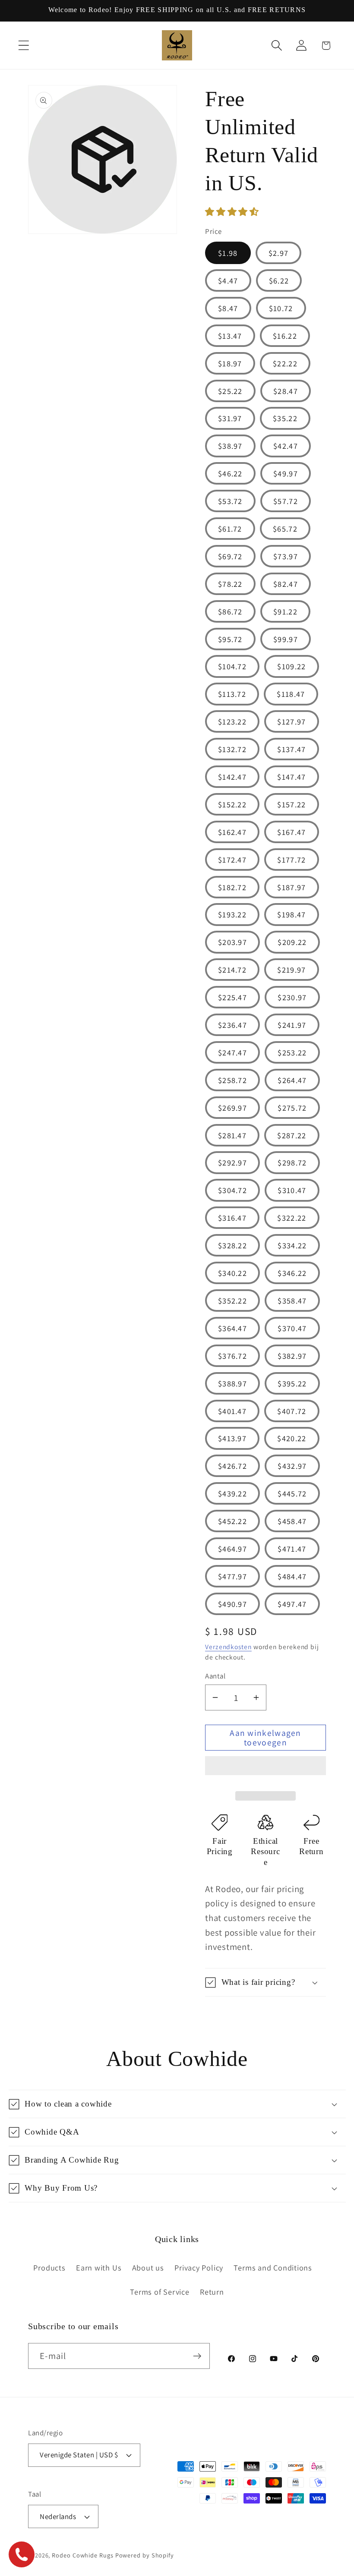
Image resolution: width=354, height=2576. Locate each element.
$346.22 (292, 1273)
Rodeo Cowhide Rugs (82, 2555)
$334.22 (292, 1245)
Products (49, 2267)
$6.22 (279, 280)
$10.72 (281, 308)
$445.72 (292, 1493)
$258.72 (232, 1080)
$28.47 (286, 391)
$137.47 (291, 749)
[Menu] (24, 46)
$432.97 (292, 1466)
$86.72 (230, 611)
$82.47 (286, 584)
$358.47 (292, 1301)
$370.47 (292, 1328)
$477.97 (232, 1576)
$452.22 (232, 1521)
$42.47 (286, 446)
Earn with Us (99, 2267)
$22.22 (285, 363)
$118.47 (291, 694)
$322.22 (292, 1218)
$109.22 (291, 666)
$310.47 (292, 1190)
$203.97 (232, 942)
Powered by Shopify (145, 2555)
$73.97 (286, 556)
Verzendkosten (228, 1647)
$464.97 (232, 1549)
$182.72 (232, 887)
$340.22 (232, 1273)
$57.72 (286, 501)
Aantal (215, 1676)
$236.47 (232, 1025)
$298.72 (292, 1162)
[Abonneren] (197, 2356)
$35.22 (285, 418)
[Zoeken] (277, 46)
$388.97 (232, 1383)
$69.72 (230, 556)
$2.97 (279, 253)
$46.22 (230, 473)
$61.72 (230, 529)
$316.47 (232, 1218)
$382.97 (292, 1356)
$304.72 (232, 1190)
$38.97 (230, 446)
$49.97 (286, 473)
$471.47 (292, 1549)
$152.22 (232, 804)
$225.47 (232, 997)
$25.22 (230, 391)
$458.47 (292, 1521)
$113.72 (232, 694)
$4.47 (228, 280)
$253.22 (292, 1052)
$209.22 (292, 942)
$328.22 (232, 1245)
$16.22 (285, 336)
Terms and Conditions (273, 2267)
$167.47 (291, 832)
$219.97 (291, 970)
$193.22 (232, 914)
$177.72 (291, 860)
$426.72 (232, 1466)
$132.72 (232, 749)
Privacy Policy (199, 2267)
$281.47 (232, 1135)
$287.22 (292, 1135)
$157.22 (291, 804)
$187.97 (291, 887)
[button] (233, 212)
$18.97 (230, 363)
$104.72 (232, 666)
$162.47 (232, 832)
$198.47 (291, 914)
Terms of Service (160, 2292)
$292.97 (232, 1162)
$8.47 (228, 308)
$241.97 (292, 1025)
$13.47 (230, 336)
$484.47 (292, 1576)
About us (148, 2267)
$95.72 (230, 639)
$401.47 (232, 1411)
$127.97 (291, 721)
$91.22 (285, 611)
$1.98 (228, 253)
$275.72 (292, 1108)
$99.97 (286, 639)
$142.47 (232, 777)
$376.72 (232, 1356)
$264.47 (292, 1080)
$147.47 (291, 777)
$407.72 (292, 1411)
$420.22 (292, 1438)
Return (212, 2292)
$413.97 (232, 1438)
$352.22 (232, 1301)
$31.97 (230, 418)
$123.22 (232, 721)
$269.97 (232, 1108)
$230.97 (292, 997)
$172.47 (232, 860)
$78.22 (230, 584)
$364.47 (232, 1328)
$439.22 (232, 1493)
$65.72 (285, 529)
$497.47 (292, 1604)
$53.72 (230, 501)
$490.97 (232, 1604)
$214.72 (232, 970)
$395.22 (292, 1383)
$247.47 (232, 1052)
